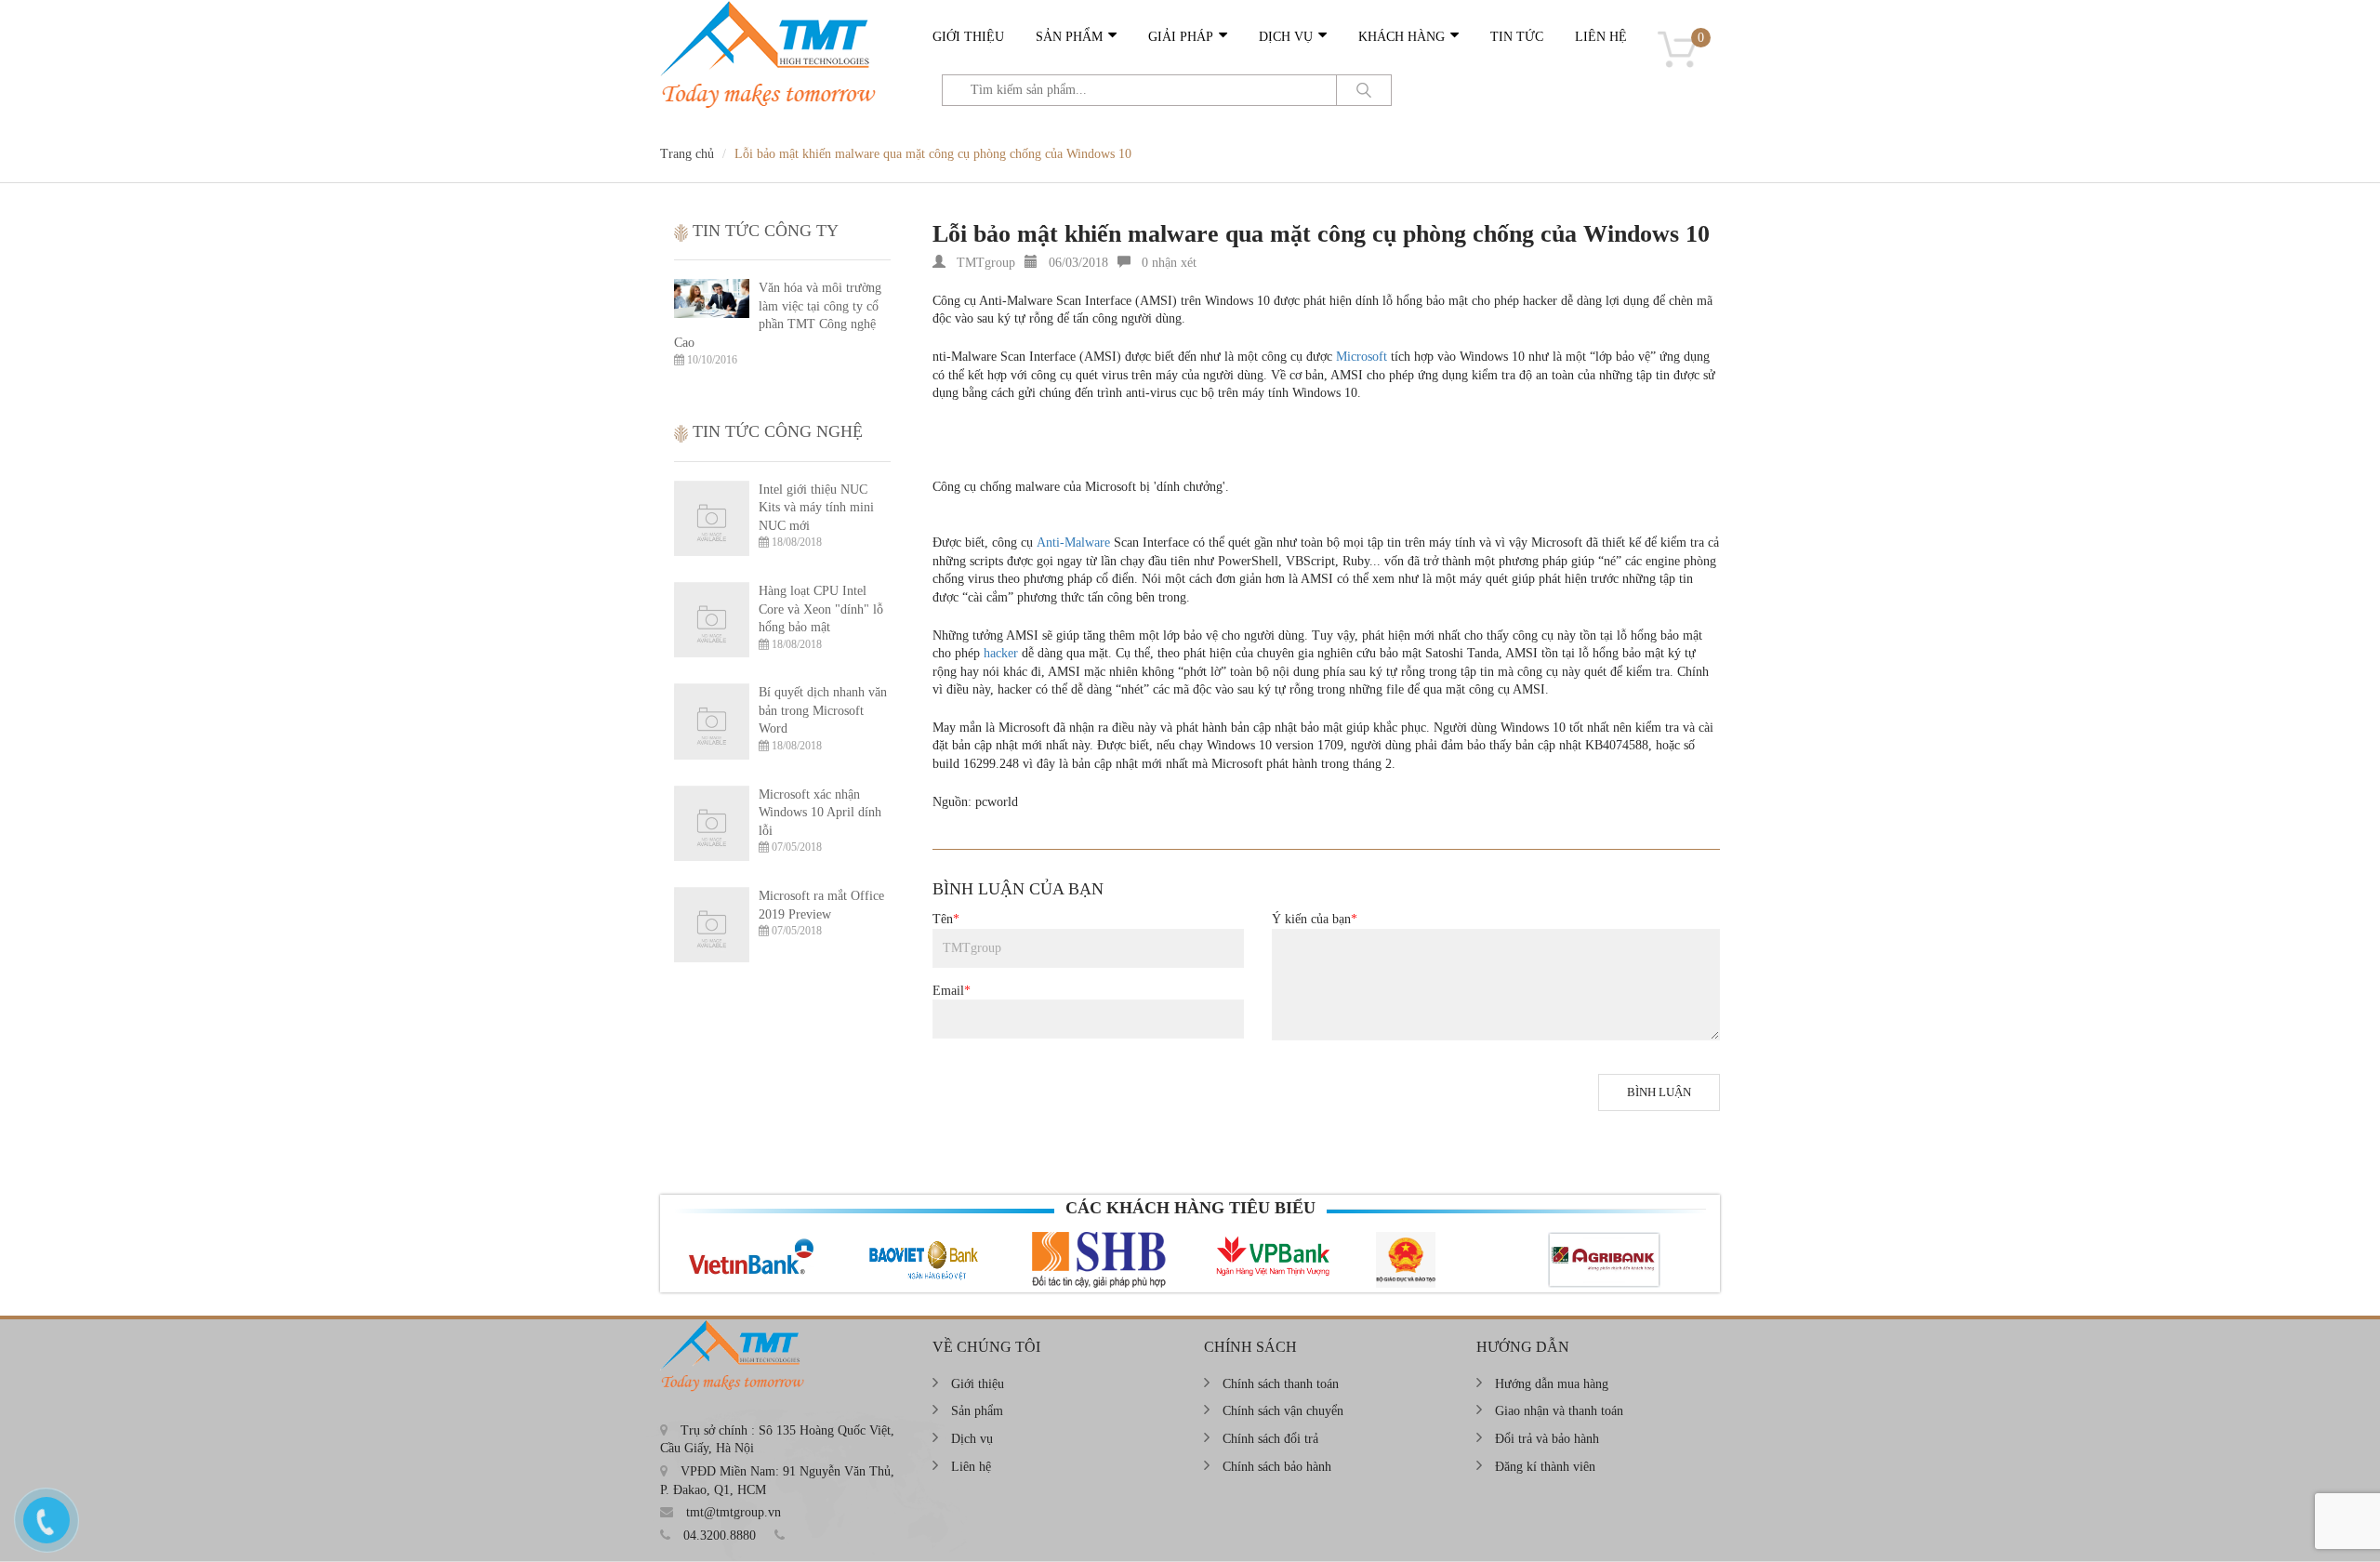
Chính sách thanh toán (1281, 1384)
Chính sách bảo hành (1277, 1467)
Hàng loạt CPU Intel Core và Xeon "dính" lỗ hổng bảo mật (821, 609)
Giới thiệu (968, 37)
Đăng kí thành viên (1545, 1467)
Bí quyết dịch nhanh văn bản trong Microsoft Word (823, 710)
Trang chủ (687, 154)
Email (952, 991)
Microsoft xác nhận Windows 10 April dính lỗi (820, 813)
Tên (946, 919)
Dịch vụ (1286, 37)
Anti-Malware (1073, 543)
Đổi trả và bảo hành (1547, 1439)
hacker (1001, 653)
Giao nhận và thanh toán (1559, 1411)
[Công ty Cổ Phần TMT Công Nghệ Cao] (773, 9)
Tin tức (1517, 37)
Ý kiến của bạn (1315, 919)
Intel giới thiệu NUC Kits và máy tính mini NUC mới (816, 508)
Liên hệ (1601, 37)
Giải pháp (1181, 37)
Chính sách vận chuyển (1283, 1411)
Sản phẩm (1069, 37)
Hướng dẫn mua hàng (1552, 1384)
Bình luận (1659, 1092)
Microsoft (1362, 357)
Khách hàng (1402, 37)
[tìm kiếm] (1364, 90)
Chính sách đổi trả (1270, 1439)
